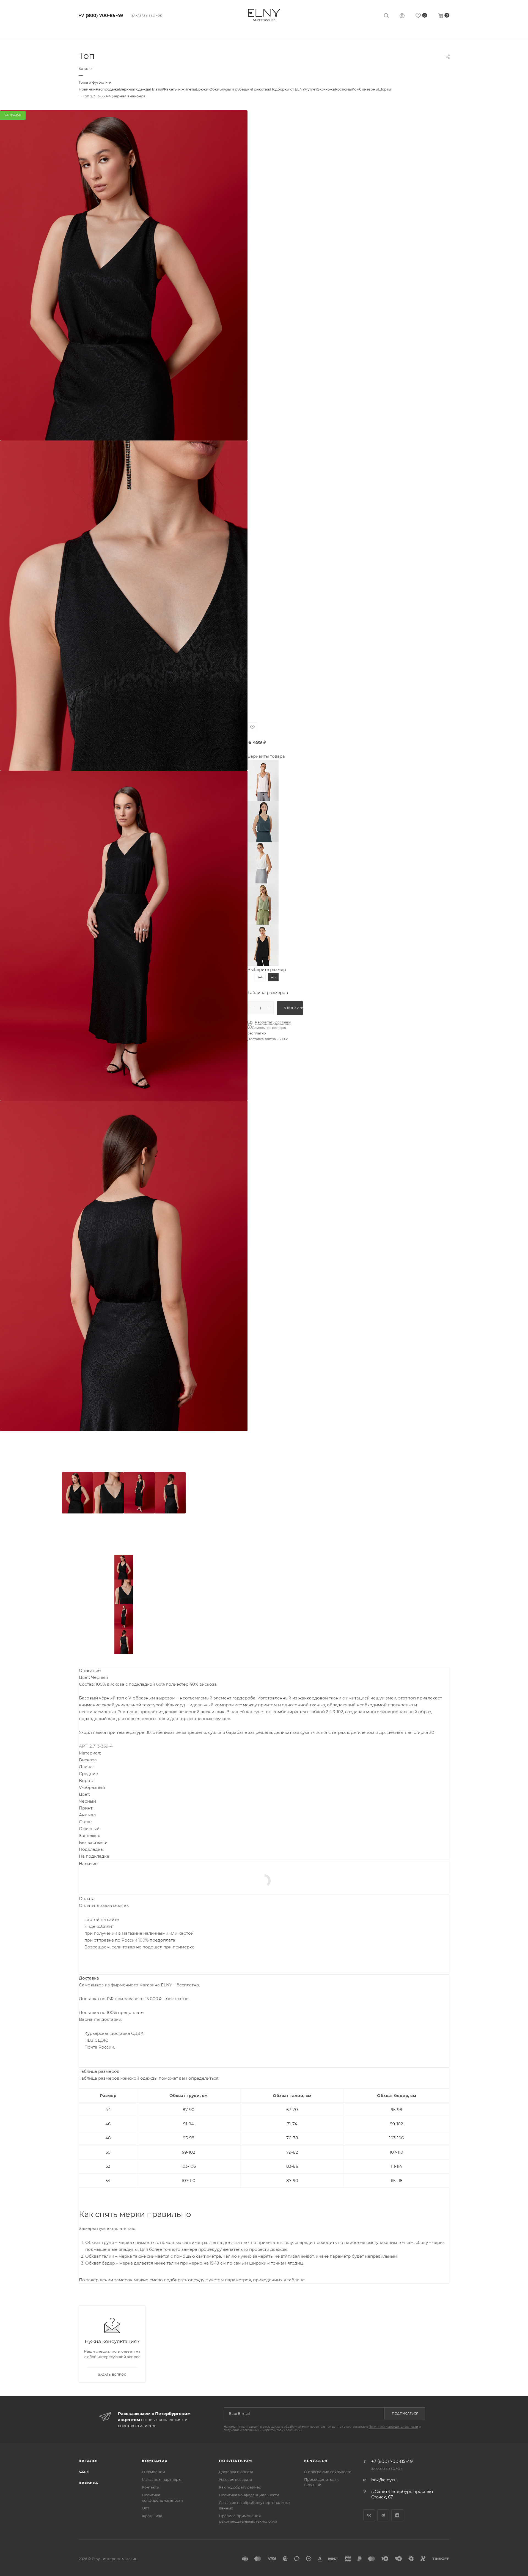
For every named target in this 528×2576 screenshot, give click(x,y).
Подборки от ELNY (287, 89)
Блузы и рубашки (236, 89)
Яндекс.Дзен (397, 2515)
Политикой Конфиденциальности (393, 2427)
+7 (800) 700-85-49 (101, 16)
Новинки (87, 89)
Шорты (385, 89)
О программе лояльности (328, 2472)
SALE (84, 2472)
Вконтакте (369, 2515)
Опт (145, 2508)
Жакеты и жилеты (179, 89)
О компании (153, 2472)
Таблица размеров (268, 993)
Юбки (214, 89)
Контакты (151, 2487)
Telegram (383, 2515)
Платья (156, 89)
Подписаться (405, 2413)
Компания (155, 2461)
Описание (90, 1670)
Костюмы (343, 89)
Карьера (88, 2483)
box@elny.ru (384, 2480)
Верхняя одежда (135, 89)
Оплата (87, 1899)
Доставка (89, 1978)
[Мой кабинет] (402, 16)
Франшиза (152, 2516)
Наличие (88, 1864)
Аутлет (311, 89)
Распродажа (107, 89)
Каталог (89, 2461)
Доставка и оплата (236, 2472)
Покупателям (236, 2461)
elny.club (316, 2461)
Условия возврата (236, 2479)
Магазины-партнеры (162, 2479)
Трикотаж (261, 89)
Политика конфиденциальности (249, 2495)
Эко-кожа (326, 89)
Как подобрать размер (240, 2487)
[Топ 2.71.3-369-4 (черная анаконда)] (124, 275)
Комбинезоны (365, 89)
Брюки (202, 89)
